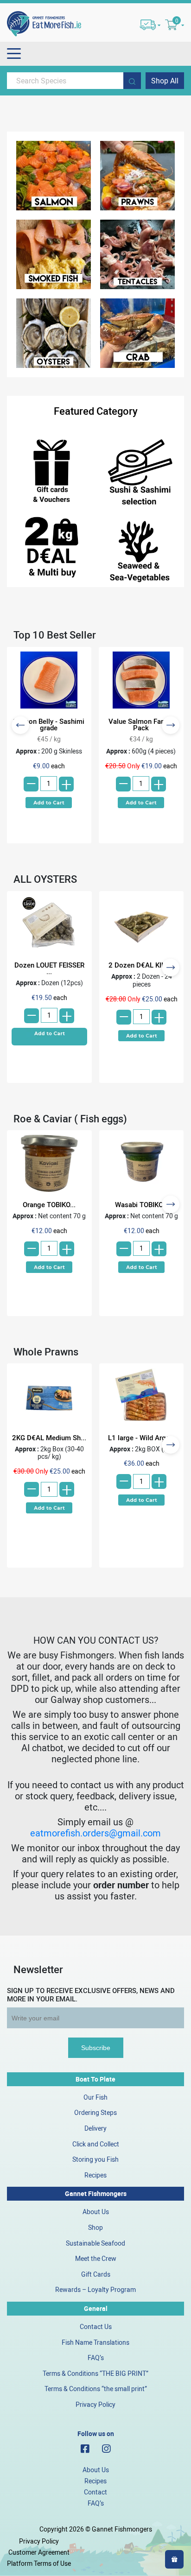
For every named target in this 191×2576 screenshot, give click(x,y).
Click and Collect (96, 2144)
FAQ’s (96, 2358)
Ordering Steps (95, 2112)
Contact (95, 2492)
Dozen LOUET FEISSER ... (49, 968)
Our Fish (95, 2097)
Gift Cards (96, 2274)
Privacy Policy (95, 2404)
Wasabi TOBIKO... (142, 1204)
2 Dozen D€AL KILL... (141, 965)
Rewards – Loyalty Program (95, 2289)
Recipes (95, 2175)
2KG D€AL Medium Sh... (49, 1437)
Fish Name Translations (95, 2342)
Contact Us (96, 2326)
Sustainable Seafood (95, 2243)
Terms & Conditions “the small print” (96, 2389)
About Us (96, 2212)
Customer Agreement (39, 2552)
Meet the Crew (96, 2258)
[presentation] (20, 725)
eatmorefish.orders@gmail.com (95, 1833)
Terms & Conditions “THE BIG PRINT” (95, 2373)
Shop (95, 2227)
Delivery (95, 2128)
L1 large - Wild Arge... (142, 1437)
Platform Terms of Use (39, 2563)
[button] (49, 802)
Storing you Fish (95, 2159)
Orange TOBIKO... (49, 1204)
